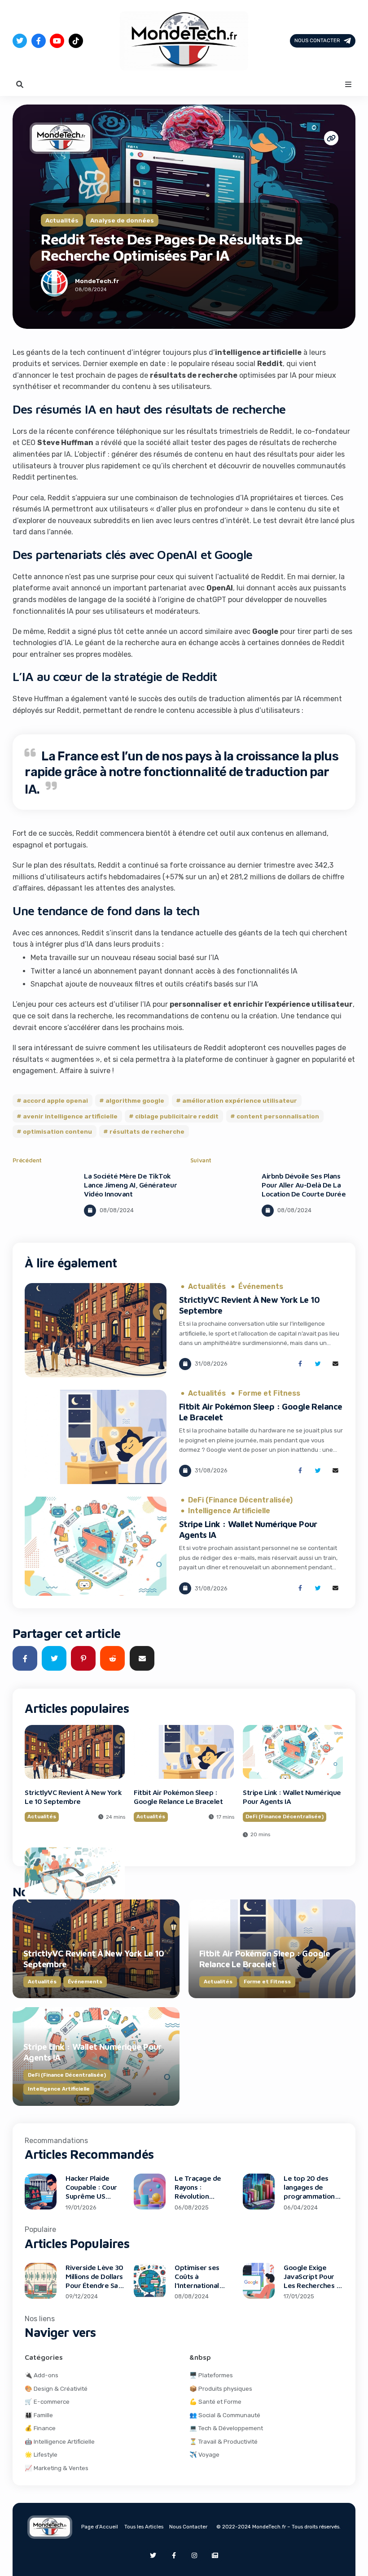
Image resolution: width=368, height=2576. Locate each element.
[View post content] (44, 1198)
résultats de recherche (147, 1131)
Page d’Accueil (100, 2527)
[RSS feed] (215, 2555)
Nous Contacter (317, 40)
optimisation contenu (57, 1131)
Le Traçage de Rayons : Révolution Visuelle (198, 2192)
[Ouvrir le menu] (348, 84)
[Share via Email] (335, 1364)
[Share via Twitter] (318, 1364)
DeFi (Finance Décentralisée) (240, 1500)
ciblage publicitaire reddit (177, 1116)
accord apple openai (55, 1100)
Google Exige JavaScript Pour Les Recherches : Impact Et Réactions (311, 2285)
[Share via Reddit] (112, 1658)
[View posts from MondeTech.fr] (54, 285)
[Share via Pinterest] (83, 1658)
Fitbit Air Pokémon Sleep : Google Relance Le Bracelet (178, 1797)
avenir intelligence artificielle (70, 1116)
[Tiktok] (76, 41)
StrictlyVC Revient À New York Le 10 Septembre (73, 1797)
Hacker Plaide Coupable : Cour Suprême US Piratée (91, 2192)
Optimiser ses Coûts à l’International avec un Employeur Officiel (204, 2285)
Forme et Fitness (269, 1393)
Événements (261, 1287)
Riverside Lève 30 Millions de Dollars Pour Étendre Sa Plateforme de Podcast (94, 2285)
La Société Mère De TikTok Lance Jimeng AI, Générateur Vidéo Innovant (130, 1185)
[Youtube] (57, 41)
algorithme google (135, 1100)
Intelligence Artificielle (229, 1511)
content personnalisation (277, 1116)
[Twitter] (20, 41)
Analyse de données (122, 220)
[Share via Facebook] (300, 1364)
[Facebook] (39, 41)
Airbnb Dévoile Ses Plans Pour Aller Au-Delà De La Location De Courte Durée (304, 1185)
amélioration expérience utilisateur (239, 1100)
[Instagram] (194, 2555)
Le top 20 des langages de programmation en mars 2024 (309, 2192)
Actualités (62, 220)
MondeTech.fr (97, 281)
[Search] (20, 84)
